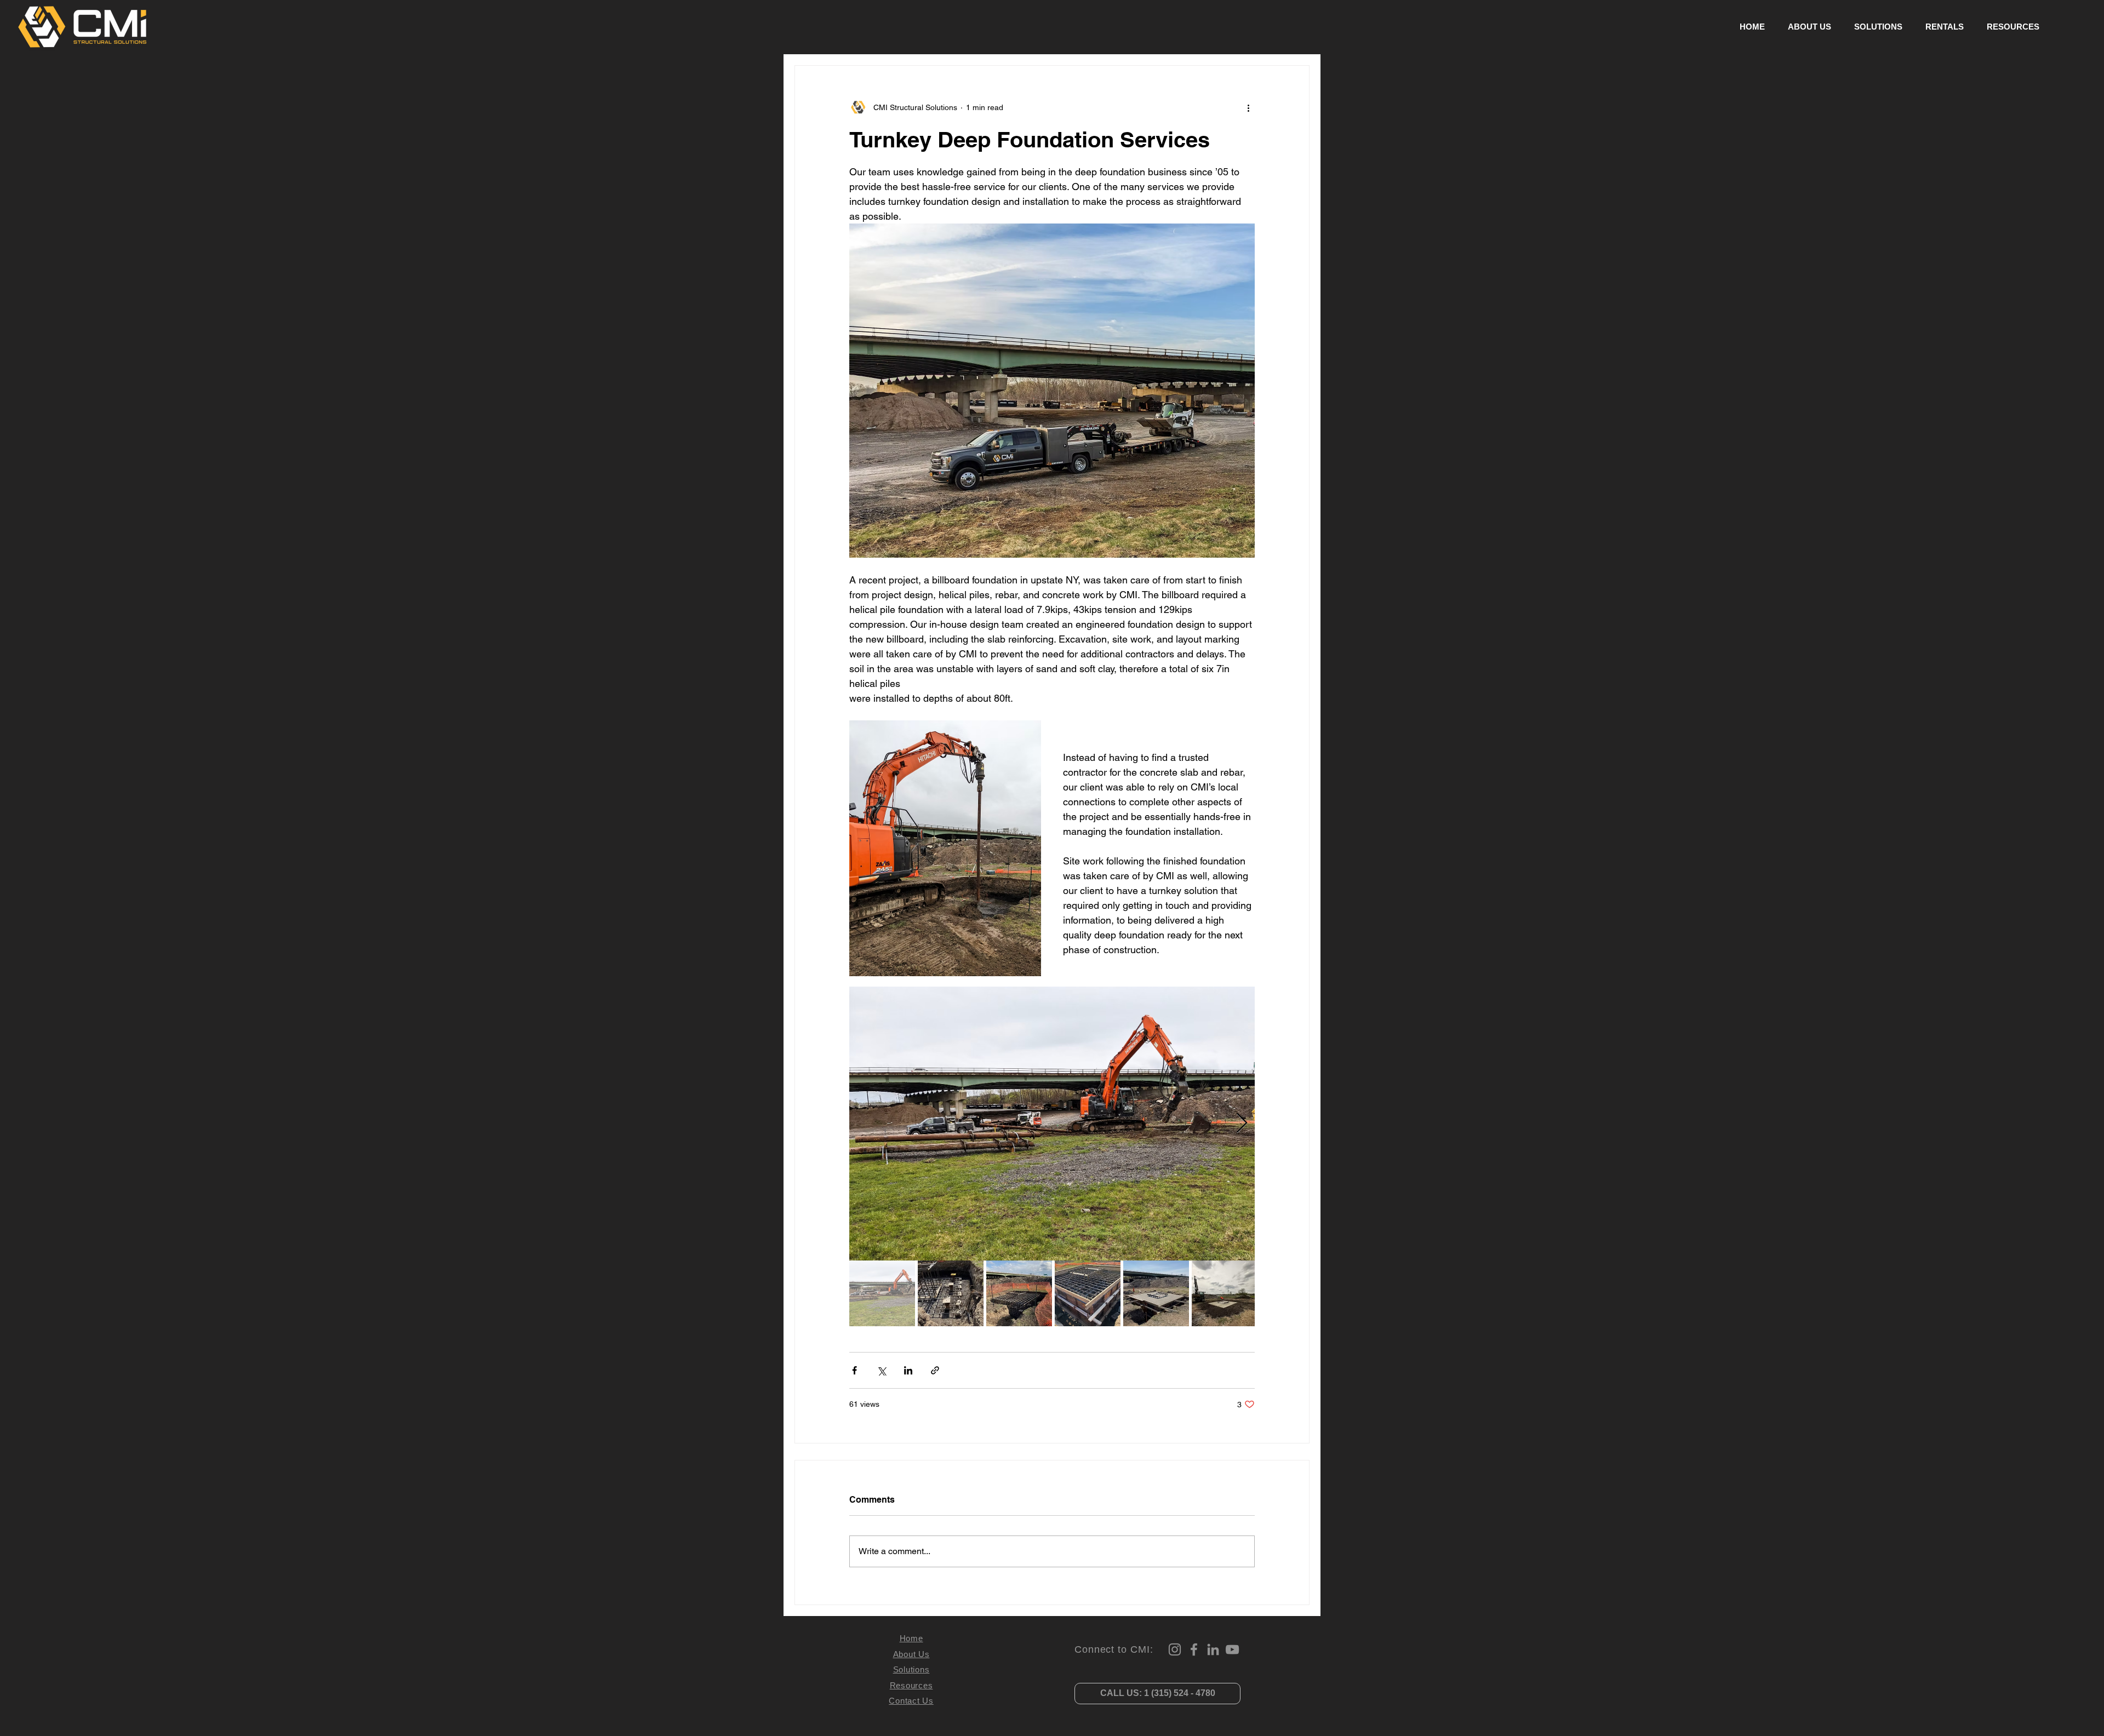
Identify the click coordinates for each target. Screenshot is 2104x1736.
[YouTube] (1232, 1649)
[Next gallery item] (1242, 1124)
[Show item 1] (882, 1293)
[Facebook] (1194, 1649)
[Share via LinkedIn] (908, 1370)
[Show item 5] (1156, 1293)
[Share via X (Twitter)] (881, 1370)
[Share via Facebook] (854, 1370)
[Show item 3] (1019, 1293)
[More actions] (1248, 107)
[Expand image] (1052, 1124)
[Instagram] (1175, 1649)
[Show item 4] (1088, 1293)
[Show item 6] (1225, 1293)
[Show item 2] (951, 1293)
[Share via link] (935, 1370)
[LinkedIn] (1213, 1649)
